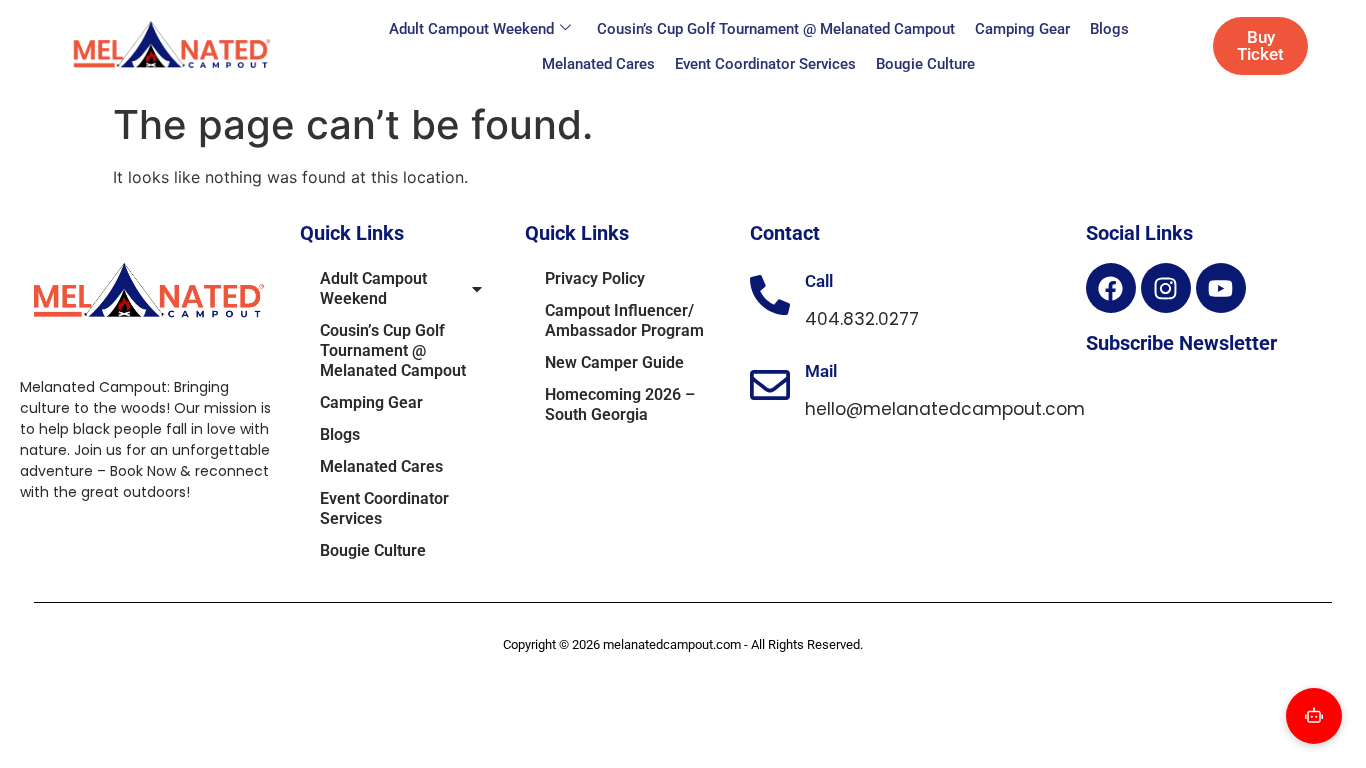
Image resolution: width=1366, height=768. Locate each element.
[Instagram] (1166, 288)
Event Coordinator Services (765, 64)
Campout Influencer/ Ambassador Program (624, 320)
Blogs (1109, 29)
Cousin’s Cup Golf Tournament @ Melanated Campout (776, 29)
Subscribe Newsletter (1181, 343)
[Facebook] (1111, 288)
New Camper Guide (614, 362)
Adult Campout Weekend (471, 29)
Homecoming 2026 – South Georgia (620, 404)
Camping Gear (1022, 29)
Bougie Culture (925, 64)
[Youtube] (1221, 288)
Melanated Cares (598, 64)
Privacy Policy (595, 278)
